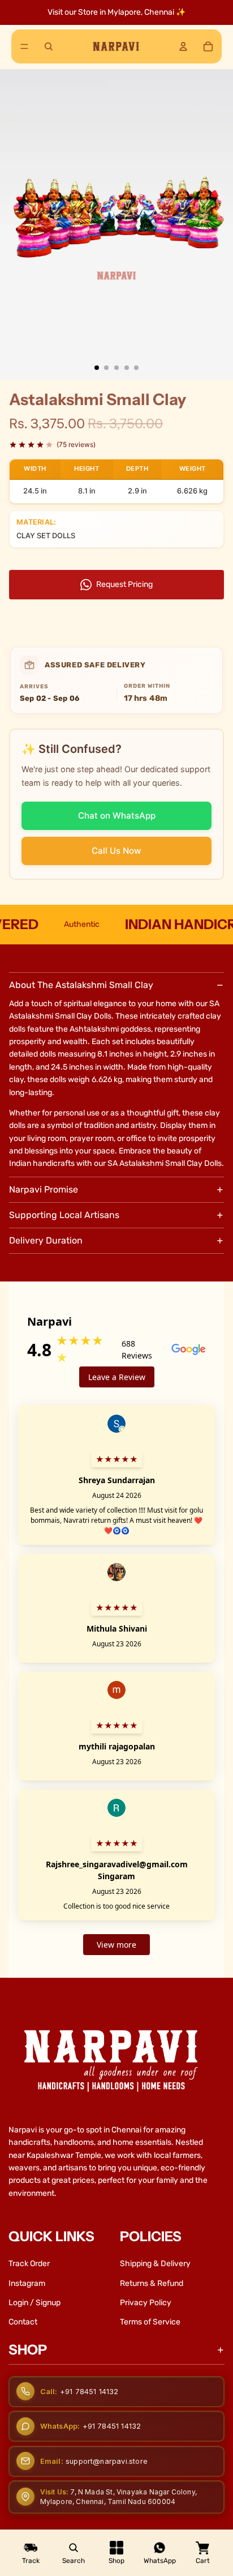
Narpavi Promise (44, 1189)
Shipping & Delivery (155, 2264)
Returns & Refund (152, 2283)
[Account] (183, 46)
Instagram (27, 2283)
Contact (23, 2322)
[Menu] (24, 46)
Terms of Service (150, 2322)
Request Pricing (124, 584)
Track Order (29, 2264)
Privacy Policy (146, 2303)
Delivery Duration (46, 1240)
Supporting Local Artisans (64, 1215)
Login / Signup (34, 2303)
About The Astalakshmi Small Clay (81, 985)
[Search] (49, 46)
